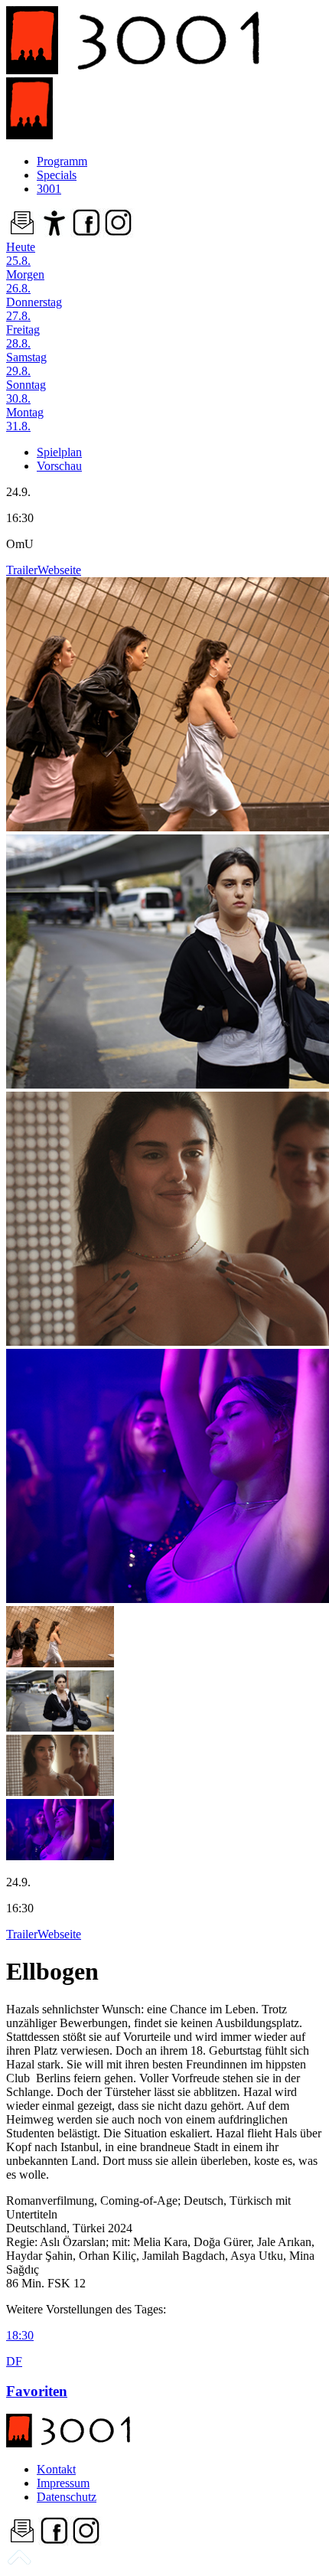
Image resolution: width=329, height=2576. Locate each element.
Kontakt (56, 2469)
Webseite (59, 570)
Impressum (63, 2483)
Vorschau (59, 466)
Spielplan (59, 452)
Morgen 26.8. (25, 281)
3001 (49, 189)
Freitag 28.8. (23, 336)
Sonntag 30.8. (26, 392)
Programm (62, 161)
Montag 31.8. (25, 419)
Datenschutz (67, 2497)
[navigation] (19, 2563)
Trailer (22, 570)
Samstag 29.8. (26, 364)
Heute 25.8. (21, 254)
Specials (57, 175)
